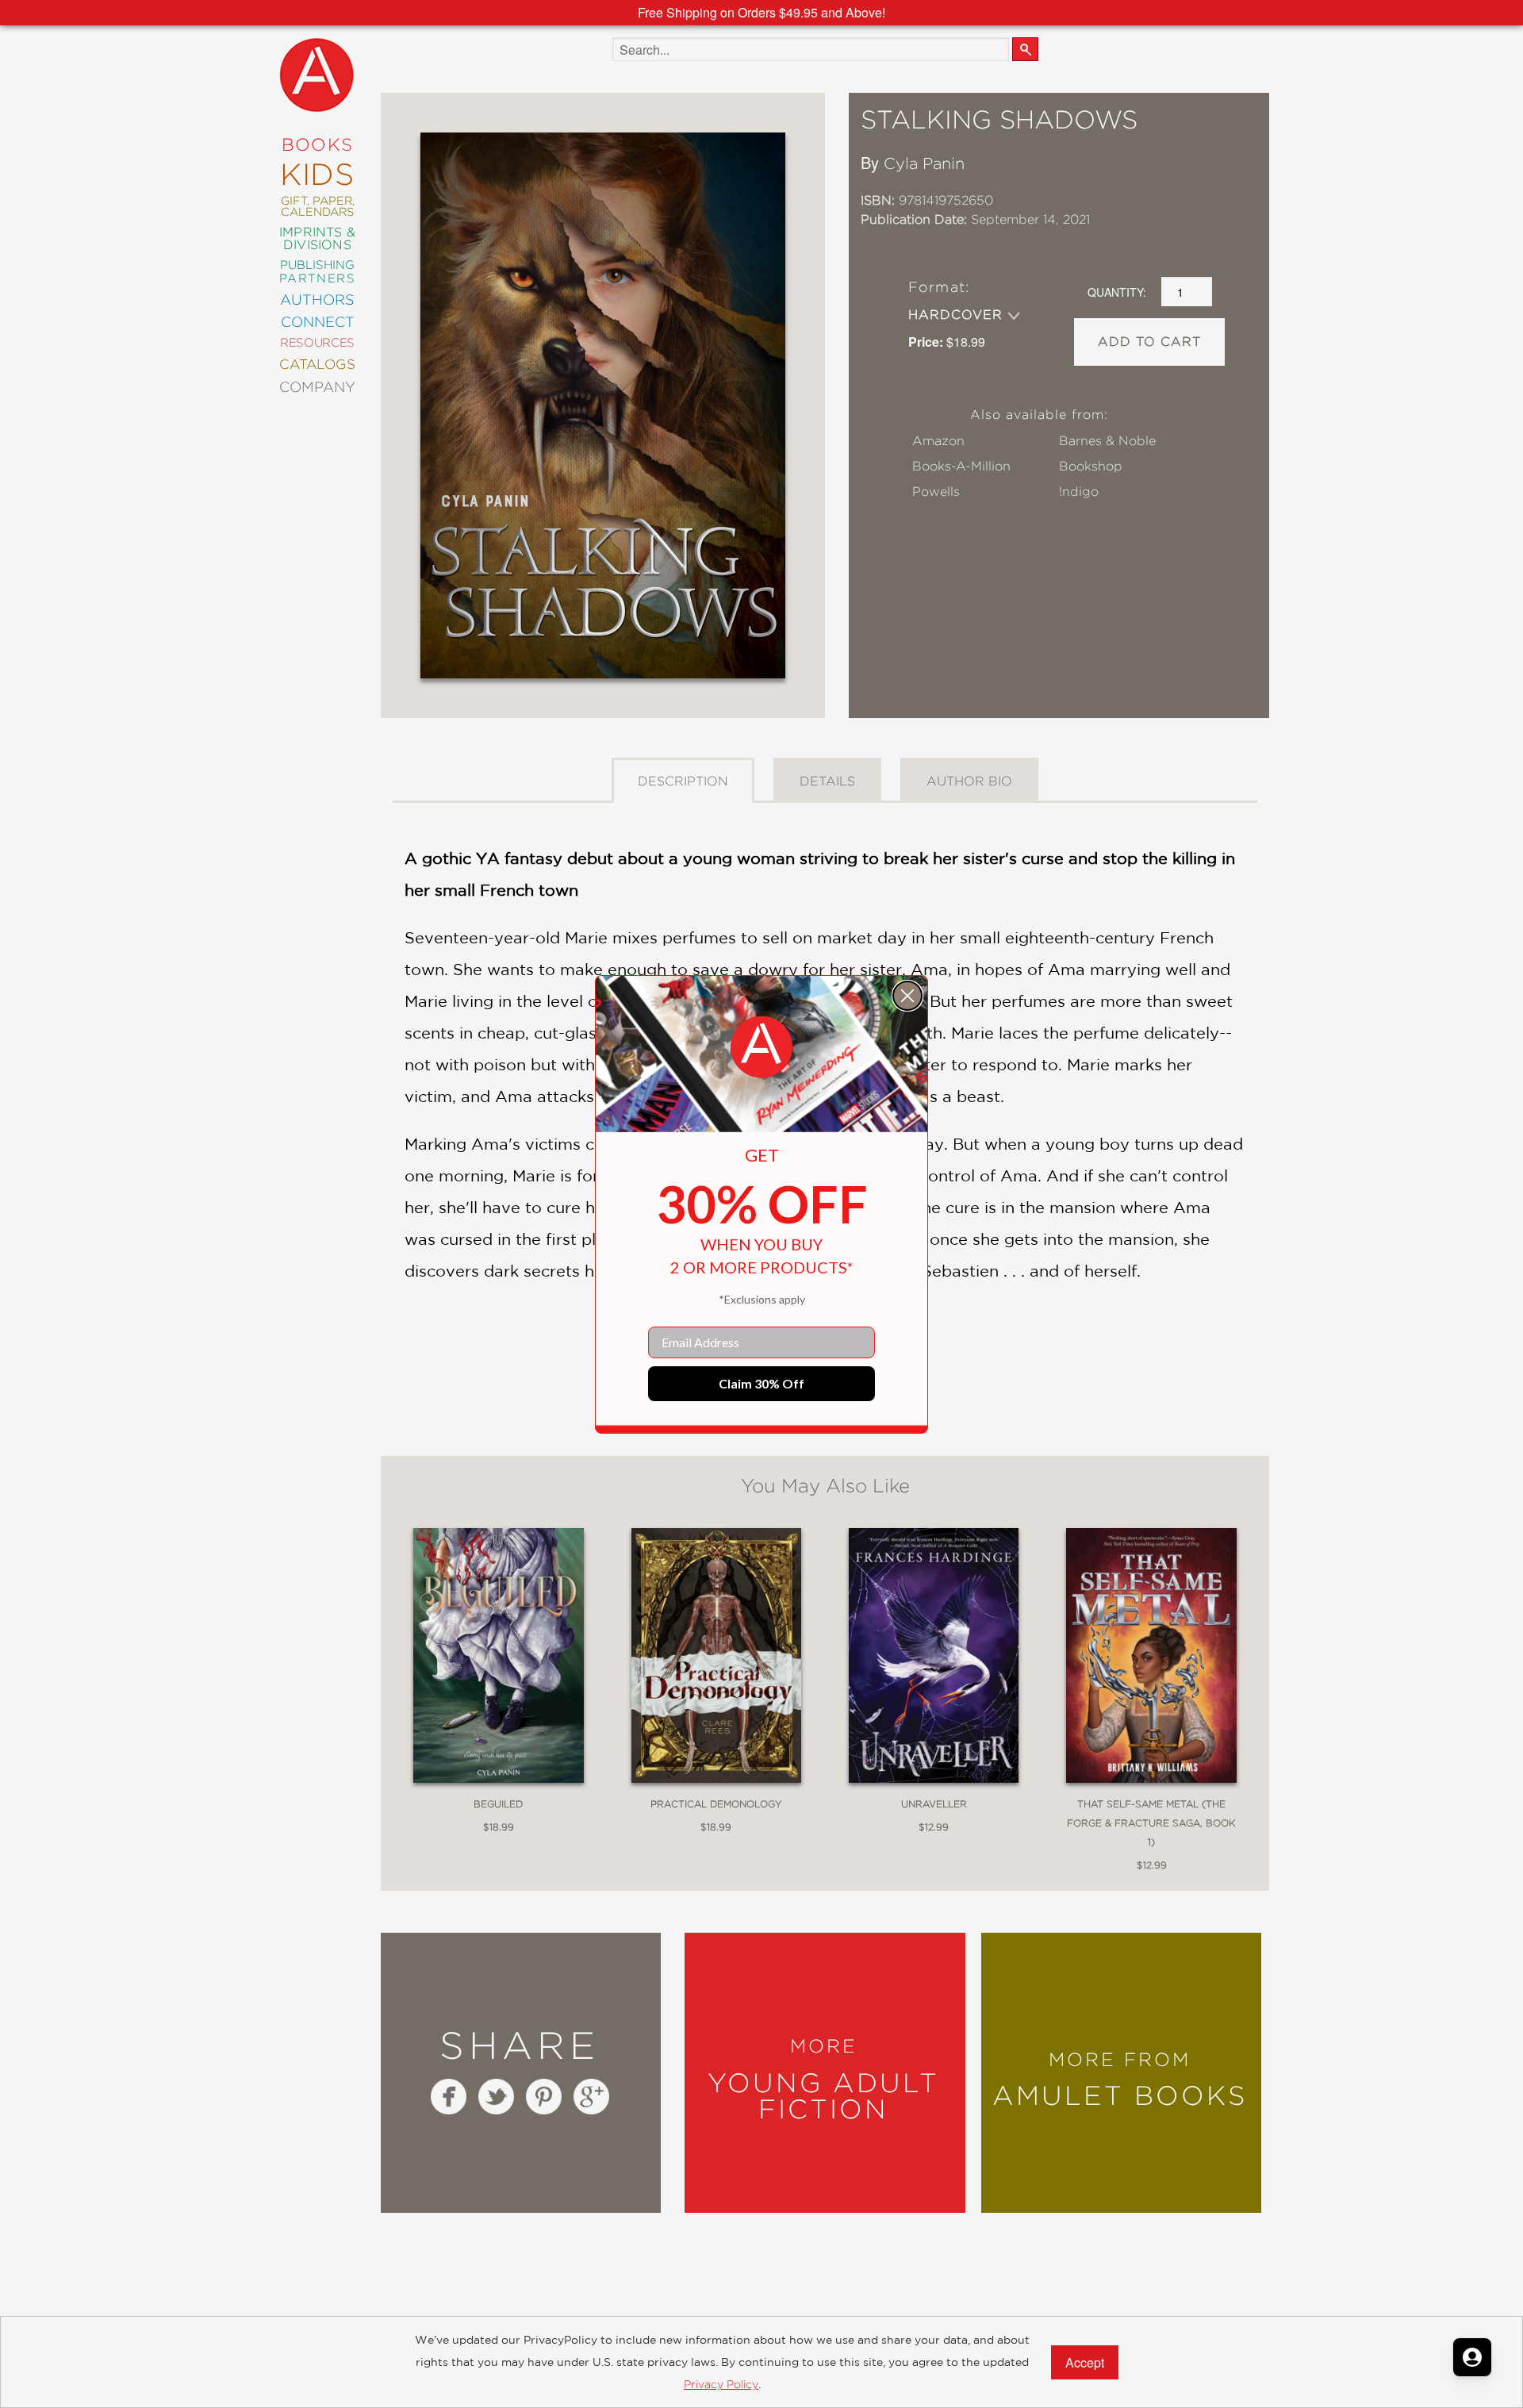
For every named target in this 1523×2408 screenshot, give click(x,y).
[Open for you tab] (1472, 2357)
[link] (761, 1047)
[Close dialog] (907, 996)
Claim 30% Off (761, 1383)
